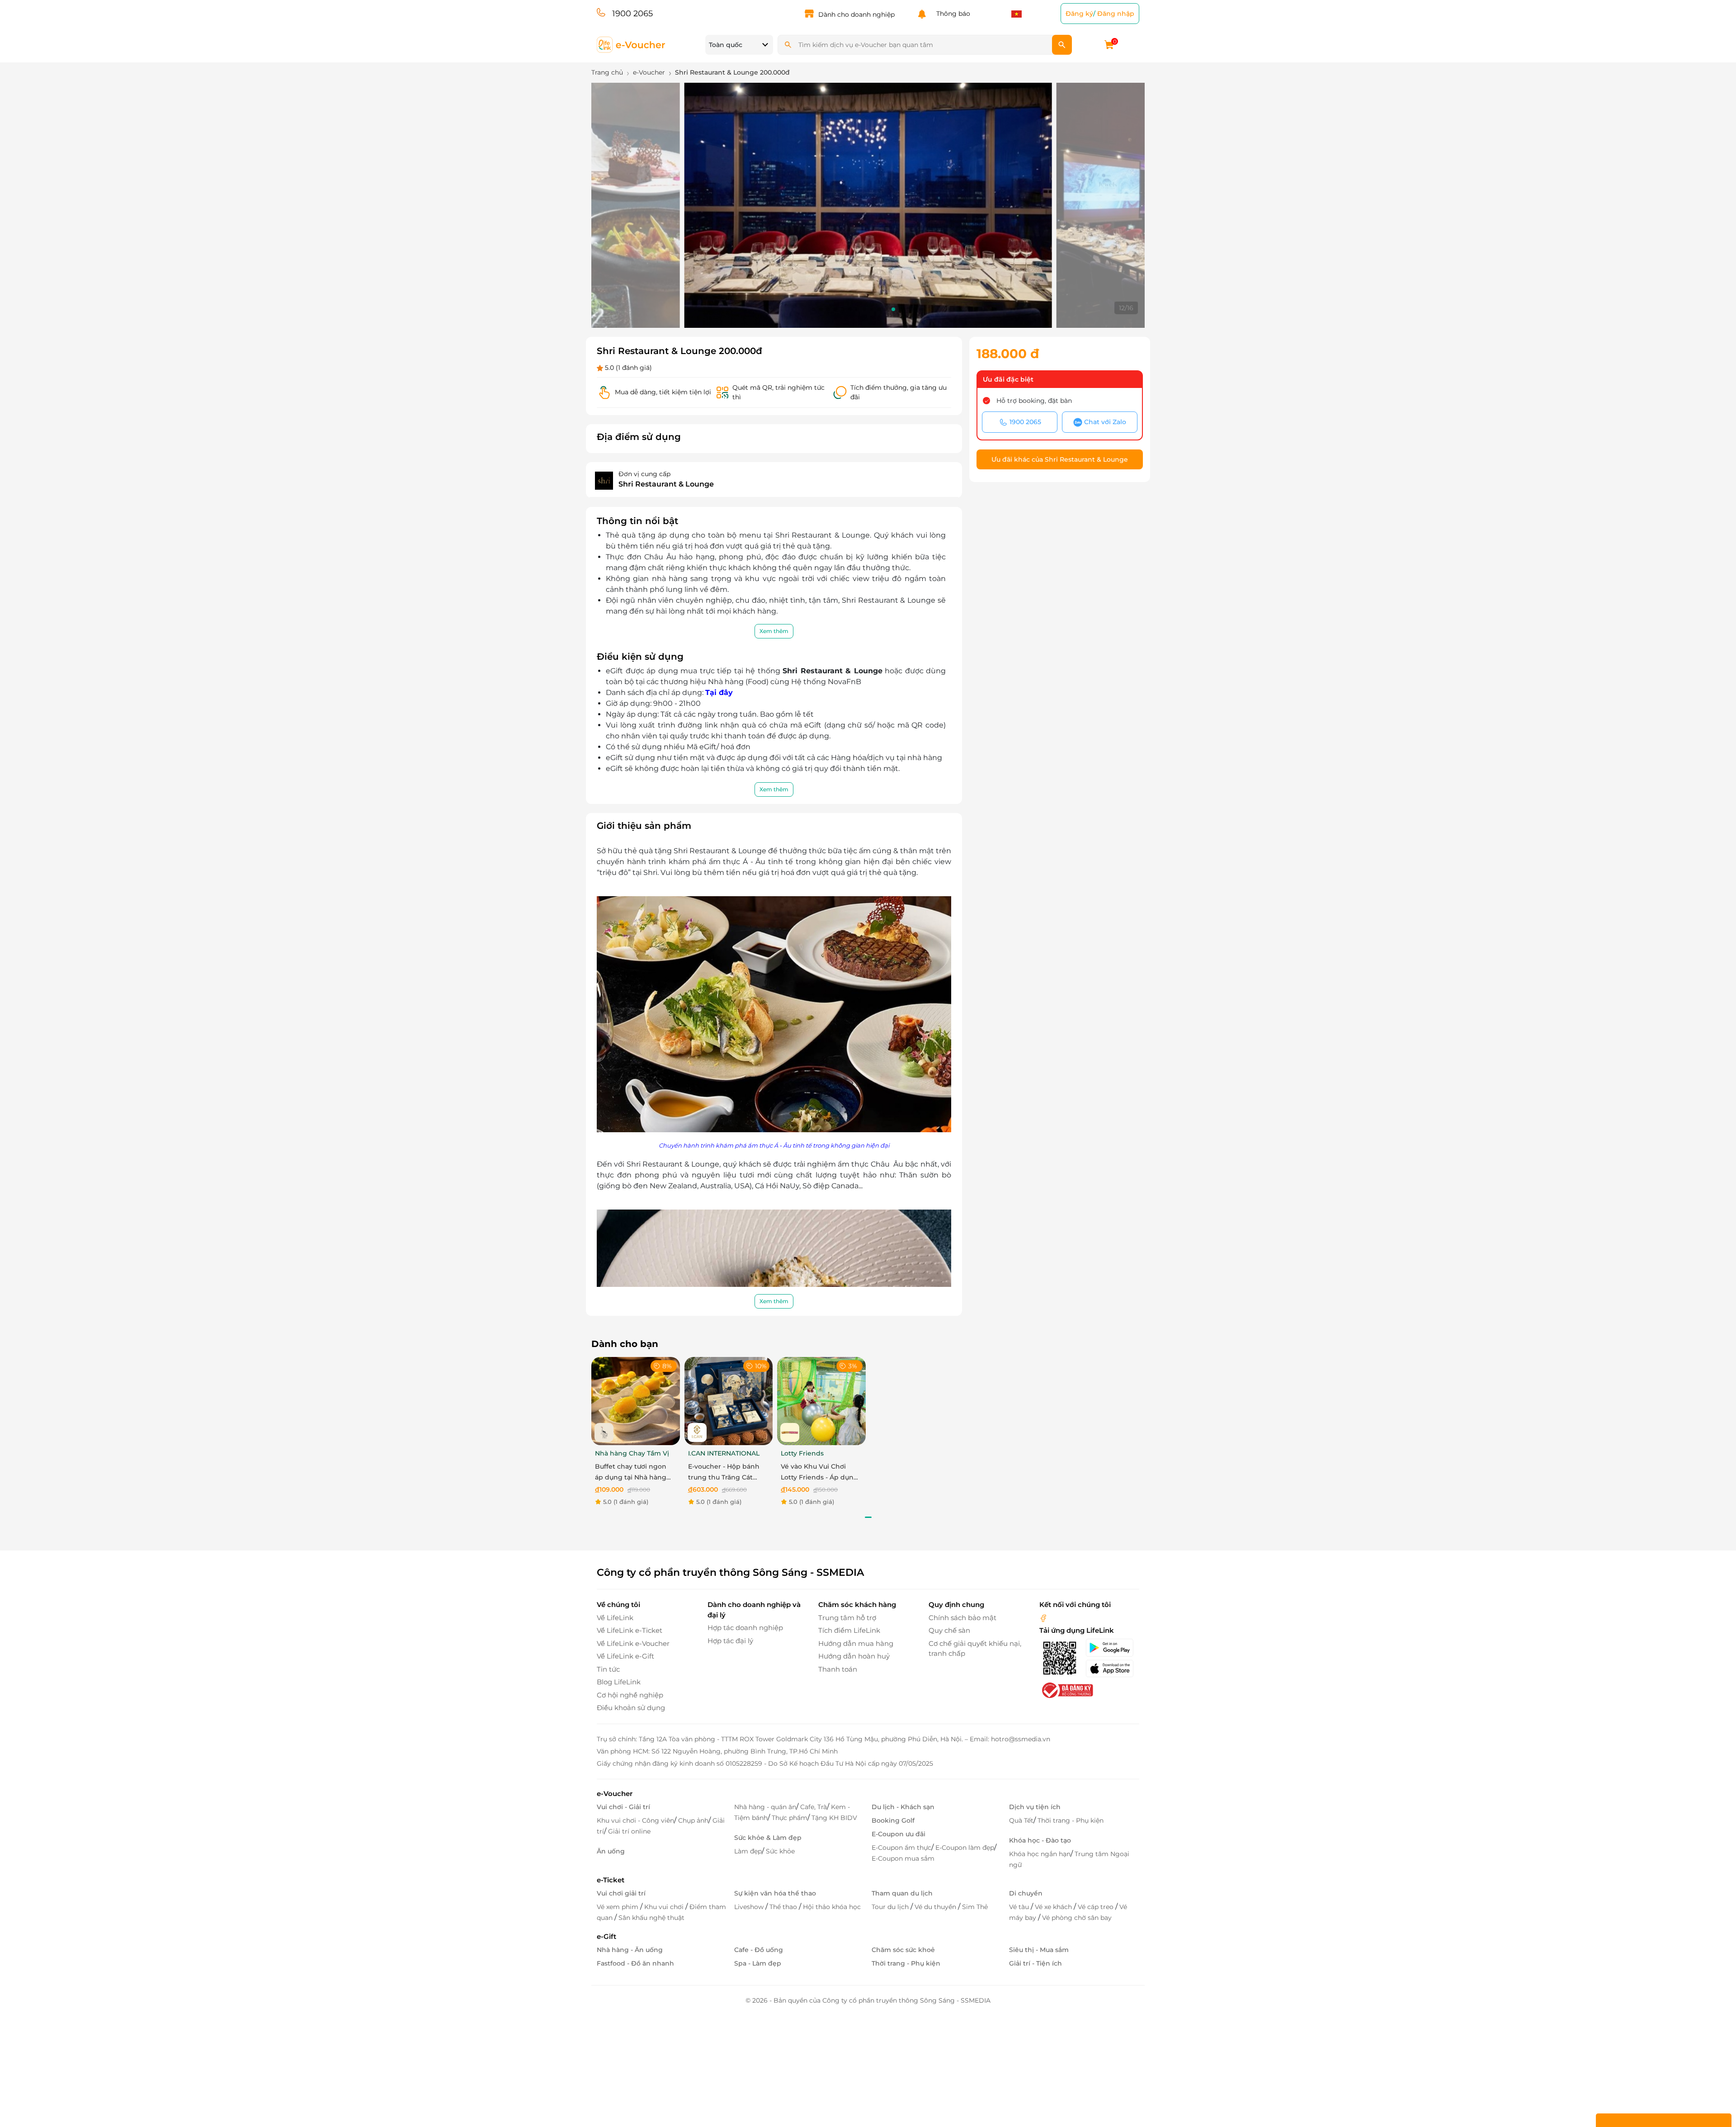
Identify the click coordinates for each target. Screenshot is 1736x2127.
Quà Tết (1021, 1820)
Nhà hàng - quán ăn (765, 1807)
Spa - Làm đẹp (758, 1963)
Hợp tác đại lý (730, 1641)
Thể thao (784, 1907)
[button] (814, 309)
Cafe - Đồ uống (759, 1950)
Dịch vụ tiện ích (1035, 1807)
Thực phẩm (790, 1818)
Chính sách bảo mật (962, 1618)
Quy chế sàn (949, 1630)
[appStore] (1112, 1669)
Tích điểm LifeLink (849, 1630)
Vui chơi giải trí (621, 1893)
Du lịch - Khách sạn (903, 1807)
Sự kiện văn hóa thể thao (775, 1893)
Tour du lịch (891, 1907)
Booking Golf (893, 1820)
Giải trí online (629, 1831)
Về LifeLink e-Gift (625, 1656)
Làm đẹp (748, 1851)
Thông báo (951, 14)
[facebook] (1043, 1618)
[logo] (631, 44)
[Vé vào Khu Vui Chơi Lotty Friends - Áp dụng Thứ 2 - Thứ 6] (821, 1401)
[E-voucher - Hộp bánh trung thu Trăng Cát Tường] (729, 1401)
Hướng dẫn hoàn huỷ (854, 1656)
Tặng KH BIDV (834, 1818)
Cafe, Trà (814, 1807)
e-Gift (606, 1936)
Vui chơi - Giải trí (623, 1807)
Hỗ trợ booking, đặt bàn (1034, 401)
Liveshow (750, 1907)
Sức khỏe (780, 1851)
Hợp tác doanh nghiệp (745, 1628)
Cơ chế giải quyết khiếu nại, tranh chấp (975, 1649)
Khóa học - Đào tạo (1040, 1840)
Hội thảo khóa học (832, 1907)
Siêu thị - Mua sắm (1039, 1950)
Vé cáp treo (1097, 1907)
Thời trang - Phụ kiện (1071, 1820)
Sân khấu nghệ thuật (651, 1918)
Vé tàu (1020, 1907)
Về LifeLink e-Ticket (630, 1630)
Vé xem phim (618, 1907)
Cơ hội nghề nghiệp (630, 1695)
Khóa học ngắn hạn (1040, 1854)
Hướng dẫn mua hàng (856, 1643)
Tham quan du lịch (902, 1893)
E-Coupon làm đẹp (965, 1848)
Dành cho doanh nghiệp (856, 14)
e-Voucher (615, 1794)
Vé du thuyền (936, 1907)
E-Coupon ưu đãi (899, 1834)
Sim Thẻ (975, 1907)
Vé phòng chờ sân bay (1077, 1918)
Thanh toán (838, 1669)
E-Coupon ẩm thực (901, 1848)
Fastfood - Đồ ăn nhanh (635, 1963)
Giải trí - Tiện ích (1035, 1963)
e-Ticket (611, 1880)
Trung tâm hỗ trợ (847, 1618)
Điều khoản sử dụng (631, 1708)
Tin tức (608, 1669)
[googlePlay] (1112, 1648)
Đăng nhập (1116, 14)
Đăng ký (1079, 14)
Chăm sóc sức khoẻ (903, 1950)
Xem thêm (774, 631)
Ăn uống (611, 1851)
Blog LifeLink (619, 1682)
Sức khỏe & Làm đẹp (768, 1838)
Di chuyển (1026, 1893)
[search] (1062, 45)
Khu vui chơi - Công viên (635, 1820)
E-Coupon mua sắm (903, 1858)
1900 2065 (632, 14)
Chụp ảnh (693, 1820)
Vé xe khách (1054, 1907)
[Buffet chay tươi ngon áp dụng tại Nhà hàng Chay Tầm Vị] (636, 1401)
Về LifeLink (615, 1618)
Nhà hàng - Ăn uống (630, 1950)
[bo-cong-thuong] (1066, 1690)
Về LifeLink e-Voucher (633, 1643)
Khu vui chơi (665, 1907)
